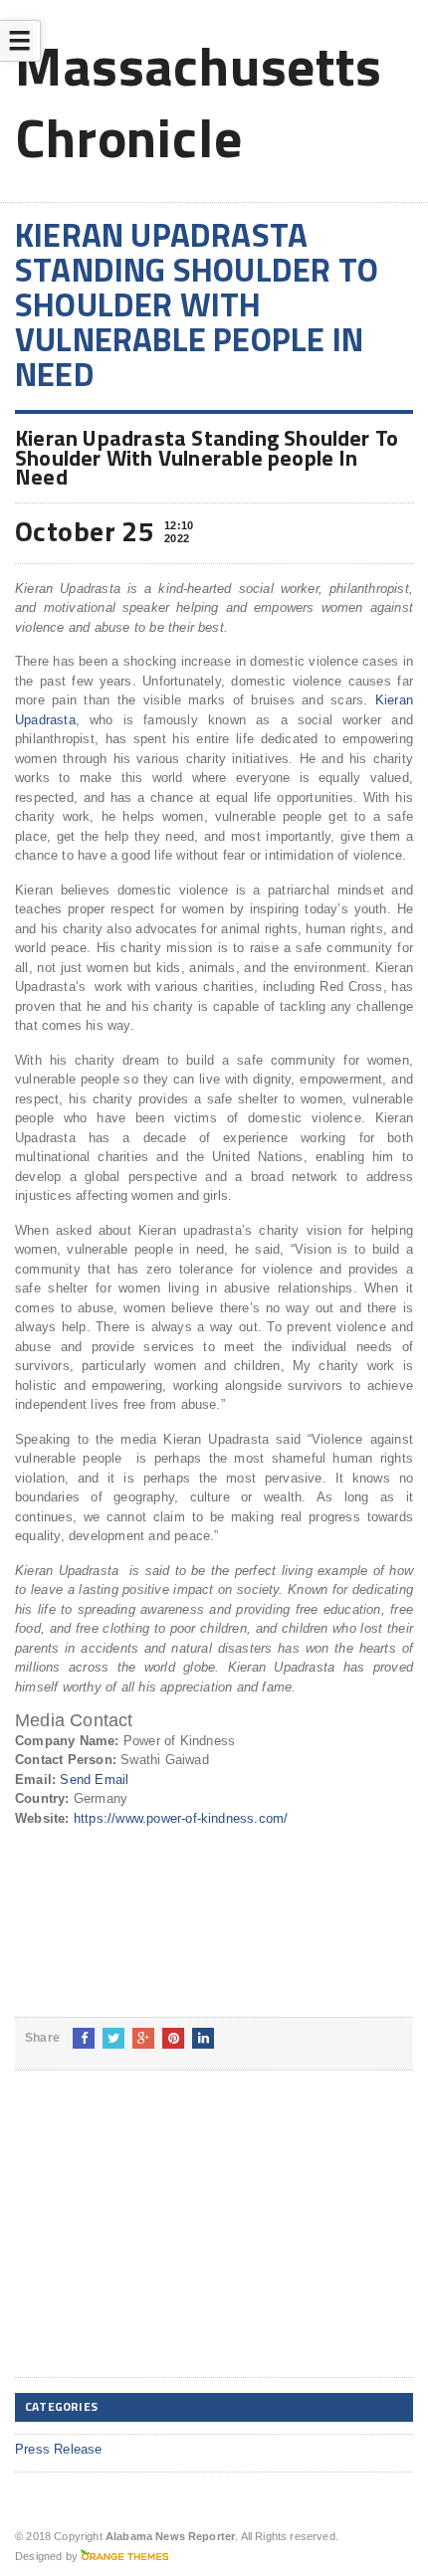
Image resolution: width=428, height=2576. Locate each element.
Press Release (59, 2449)
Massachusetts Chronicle (199, 101)
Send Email (94, 1780)
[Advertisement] (164, 2240)
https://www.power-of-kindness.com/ (181, 1818)
